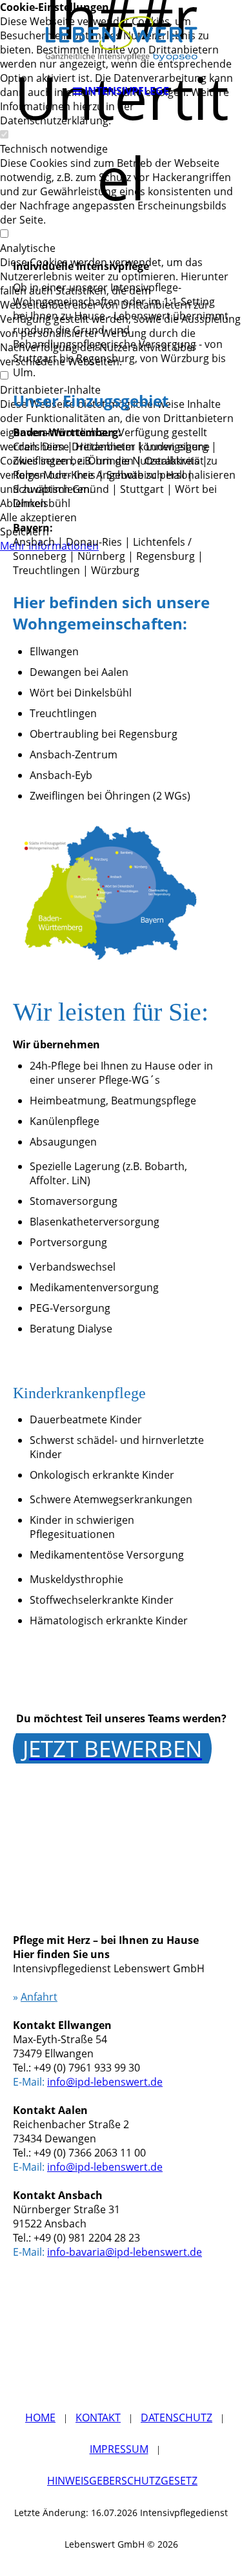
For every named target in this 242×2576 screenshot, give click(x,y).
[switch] (4, 135)
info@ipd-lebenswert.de (105, 2082)
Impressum (119, 2449)
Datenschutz (176, 2417)
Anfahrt (39, 1997)
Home (40, 2417)
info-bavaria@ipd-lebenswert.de (125, 2252)
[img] (121, 39)
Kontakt (98, 2417)
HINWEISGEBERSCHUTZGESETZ (122, 2481)
